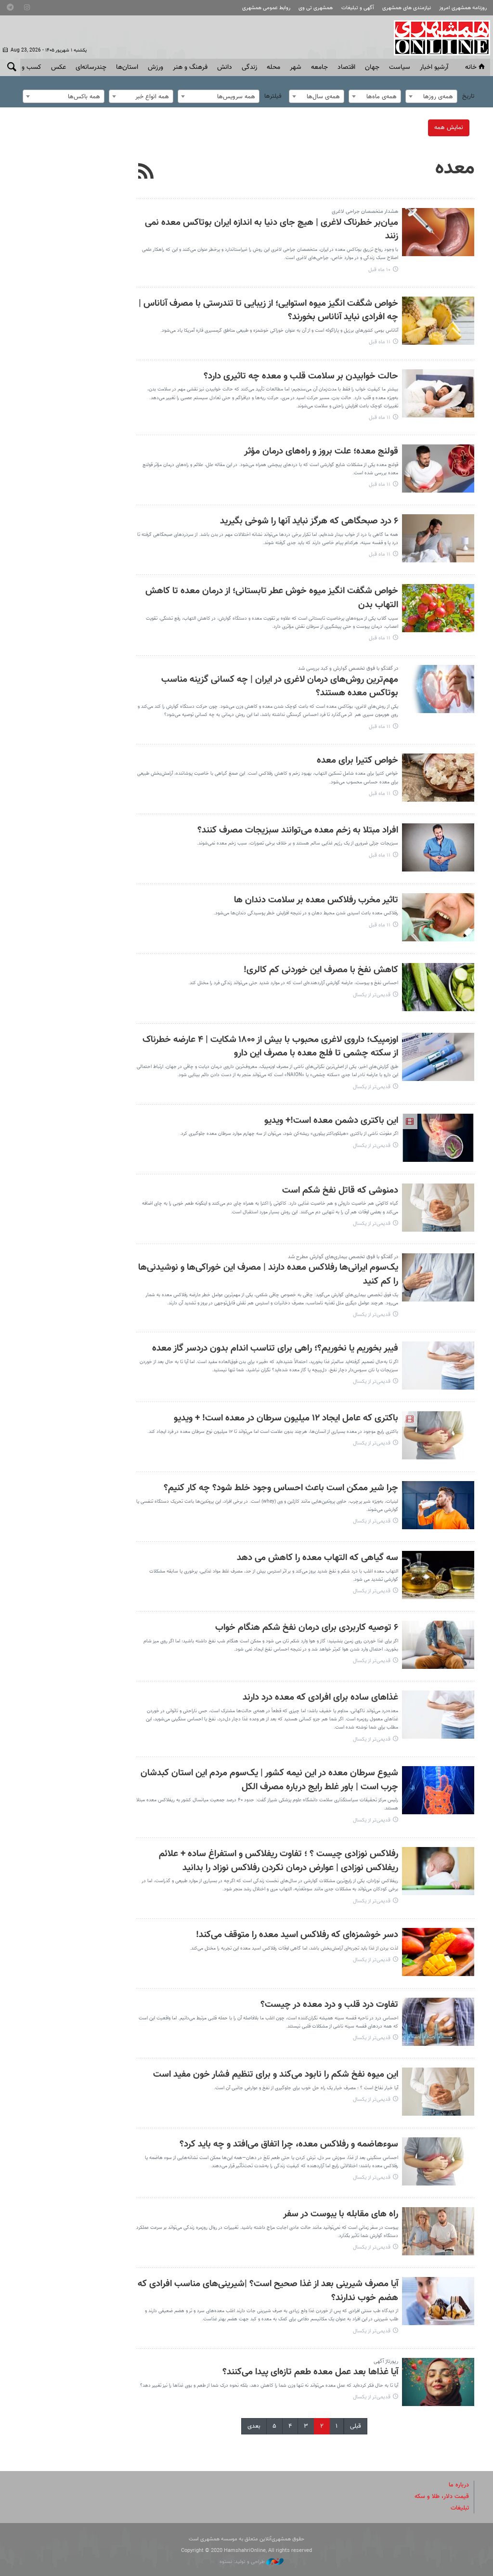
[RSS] (146, 172)
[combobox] (431, 96)
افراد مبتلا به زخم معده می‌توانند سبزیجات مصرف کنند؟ (298, 830)
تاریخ (468, 96)
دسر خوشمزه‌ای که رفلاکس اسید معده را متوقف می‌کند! (297, 1935)
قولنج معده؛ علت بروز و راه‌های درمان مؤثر (321, 451)
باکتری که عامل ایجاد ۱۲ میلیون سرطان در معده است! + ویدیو (286, 1418)
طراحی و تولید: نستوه (243, 2562)
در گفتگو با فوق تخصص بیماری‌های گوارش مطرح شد (343, 1257)
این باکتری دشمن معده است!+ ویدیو (331, 1121)
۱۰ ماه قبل (379, 270)
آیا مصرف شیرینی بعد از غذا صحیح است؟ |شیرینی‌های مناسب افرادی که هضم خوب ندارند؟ (268, 2291)
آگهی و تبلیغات (358, 8)
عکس (58, 67)
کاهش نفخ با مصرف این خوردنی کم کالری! (321, 970)
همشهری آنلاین (437, 38)
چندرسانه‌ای (91, 67)
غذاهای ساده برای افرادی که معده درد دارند (320, 1698)
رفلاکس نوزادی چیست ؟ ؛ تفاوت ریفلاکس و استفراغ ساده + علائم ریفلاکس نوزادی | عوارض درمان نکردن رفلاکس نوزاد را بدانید (279, 1861)
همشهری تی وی (316, 8)
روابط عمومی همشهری (266, 8)
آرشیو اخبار (434, 67)
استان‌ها (127, 67)
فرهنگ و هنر (190, 67)
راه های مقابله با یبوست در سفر (341, 2214)
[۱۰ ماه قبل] (438, 232)
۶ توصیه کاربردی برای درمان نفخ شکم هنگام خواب (307, 1628)
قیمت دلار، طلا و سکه (442, 2497)
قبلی (356, 2426)
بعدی (254, 2426)
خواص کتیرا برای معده (357, 761)
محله (273, 67)
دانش (225, 67)
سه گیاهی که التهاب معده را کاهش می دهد (318, 1558)
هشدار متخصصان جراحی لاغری (365, 212)
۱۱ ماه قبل (380, 342)
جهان (372, 67)
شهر (296, 67)
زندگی (249, 67)
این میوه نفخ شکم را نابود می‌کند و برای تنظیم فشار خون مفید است (276, 2075)
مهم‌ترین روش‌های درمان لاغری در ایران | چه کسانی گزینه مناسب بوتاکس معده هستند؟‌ (280, 687)
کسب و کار (27, 67)
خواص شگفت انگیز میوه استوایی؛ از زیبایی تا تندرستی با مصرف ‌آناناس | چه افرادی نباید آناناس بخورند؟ (268, 311)
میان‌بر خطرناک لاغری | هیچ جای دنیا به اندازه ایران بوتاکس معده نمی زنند (272, 230)
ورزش (156, 67)
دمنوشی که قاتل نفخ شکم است (340, 1190)
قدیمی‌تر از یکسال (372, 995)
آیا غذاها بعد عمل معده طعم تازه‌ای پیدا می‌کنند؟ (310, 2372)
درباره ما (459, 2485)
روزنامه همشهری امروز (463, 8)
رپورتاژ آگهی (386, 2361)
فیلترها (273, 96)
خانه (471, 67)
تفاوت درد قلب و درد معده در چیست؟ (329, 2005)
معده (455, 169)
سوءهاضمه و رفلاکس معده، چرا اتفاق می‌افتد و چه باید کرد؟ (289, 2144)
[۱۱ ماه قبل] (438, 321)
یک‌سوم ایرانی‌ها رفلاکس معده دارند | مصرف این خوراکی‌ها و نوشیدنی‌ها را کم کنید (268, 1275)
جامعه (319, 67)
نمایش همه (449, 128)
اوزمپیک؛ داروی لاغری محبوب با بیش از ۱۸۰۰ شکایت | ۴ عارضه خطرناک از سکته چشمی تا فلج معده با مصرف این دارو (270, 1047)
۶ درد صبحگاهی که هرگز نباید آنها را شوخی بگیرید (309, 521)
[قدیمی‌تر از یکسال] (438, 987)
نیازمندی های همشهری (407, 8)
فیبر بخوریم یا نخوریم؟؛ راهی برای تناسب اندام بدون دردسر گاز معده (275, 1348)
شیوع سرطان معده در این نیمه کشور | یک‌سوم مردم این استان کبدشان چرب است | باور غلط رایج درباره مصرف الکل (269, 1780)
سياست (400, 67)
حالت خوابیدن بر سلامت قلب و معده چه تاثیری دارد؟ (301, 376)
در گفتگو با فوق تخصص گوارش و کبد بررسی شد (348, 669)
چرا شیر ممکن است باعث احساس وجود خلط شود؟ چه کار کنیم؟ (281, 1488)
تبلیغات (460, 2508)
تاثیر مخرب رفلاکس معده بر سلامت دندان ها (316, 900)
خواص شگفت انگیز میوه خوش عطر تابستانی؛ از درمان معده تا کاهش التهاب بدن (272, 598)
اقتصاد (346, 67)
